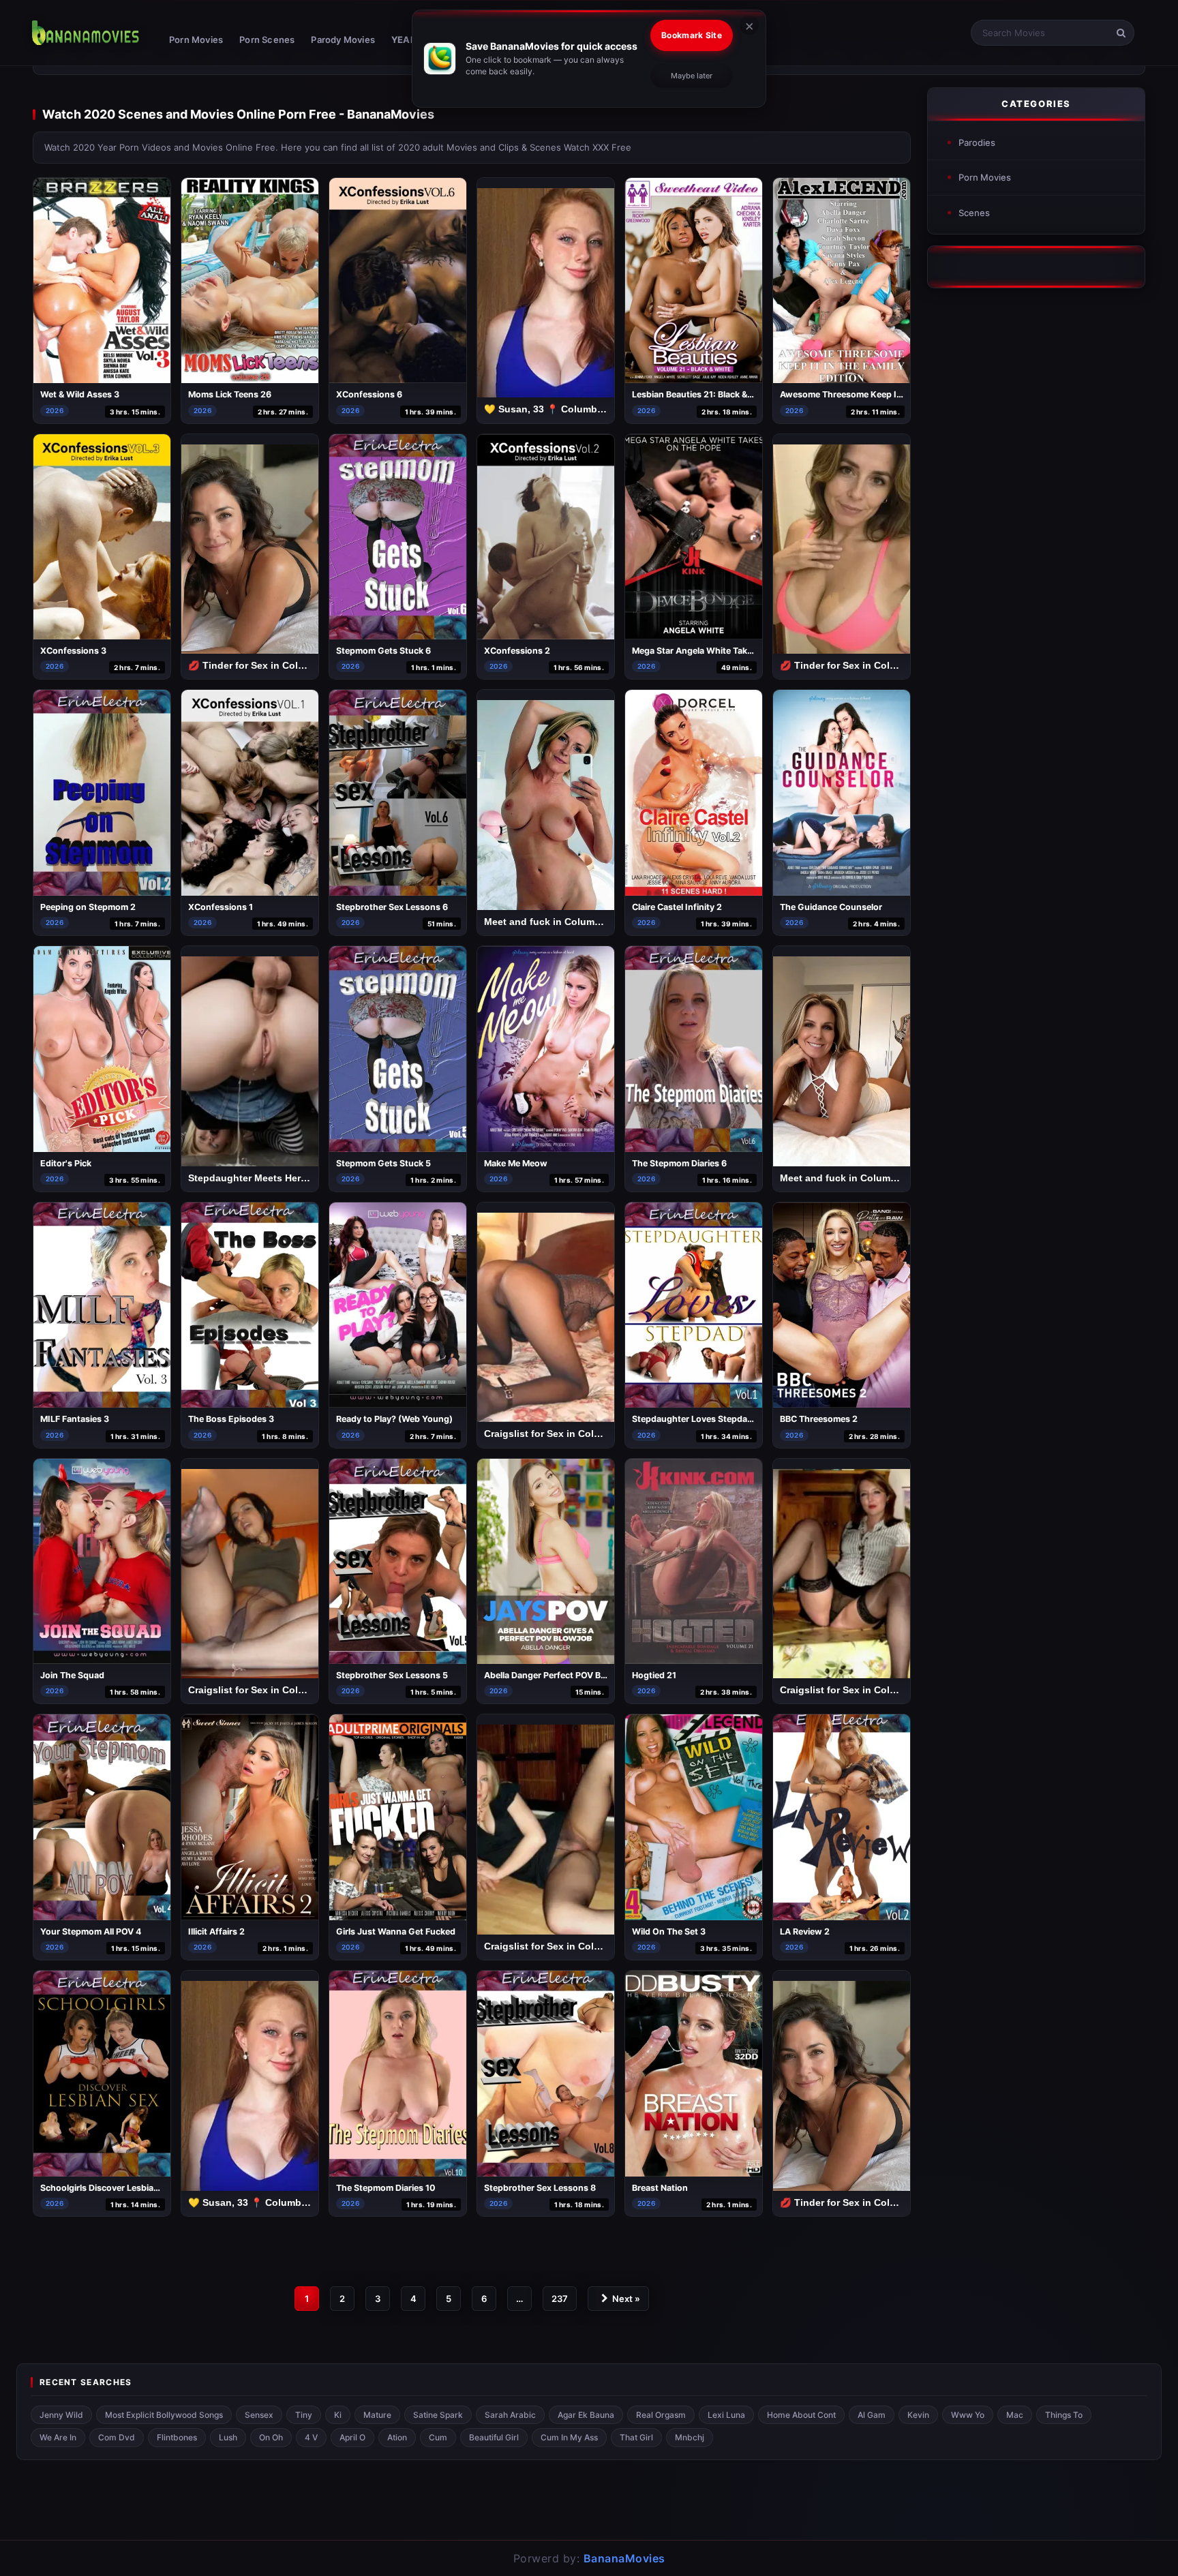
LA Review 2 (805, 1931)
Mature (377, 2415)
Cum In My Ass (569, 2437)
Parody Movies (343, 40)
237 (560, 2299)
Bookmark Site (692, 35)
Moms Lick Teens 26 (230, 394)
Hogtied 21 (654, 1675)
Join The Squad (72, 1675)
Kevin (918, 2415)
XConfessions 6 (369, 394)
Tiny (304, 2415)
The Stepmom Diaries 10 (386, 2188)
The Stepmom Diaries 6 (679, 1163)
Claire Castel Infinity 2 (677, 907)
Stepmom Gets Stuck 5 (383, 1163)
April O (352, 2437)
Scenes (974, 213)
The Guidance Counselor (831, 907)
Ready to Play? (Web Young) (394, 1419)
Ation (397, 2437)
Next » (626, 2299)
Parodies (977, 142)
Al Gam (872, 2415)
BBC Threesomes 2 (819, 1419)
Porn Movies (196, 40)
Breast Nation (660, 2188)
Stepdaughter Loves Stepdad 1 (695, 1419)
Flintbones (177, 2437)
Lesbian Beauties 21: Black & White (703, 394)
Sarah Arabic (510, 2415)
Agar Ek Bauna (586, 2415)
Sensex (259, 2415)
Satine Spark (438, 2415)
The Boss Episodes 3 (231, 1419)
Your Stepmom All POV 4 (91, 1931)
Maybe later (692, 76)
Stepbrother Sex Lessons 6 (392, 907)
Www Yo (968, 2415)
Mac (1015, 2415)
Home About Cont (801, 2415)
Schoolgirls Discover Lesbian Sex (108, 2188)
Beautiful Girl (494, 2437)
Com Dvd (117, 2437)
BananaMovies (624, 2558)
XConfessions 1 (221, 907)
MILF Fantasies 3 (75, 1419)
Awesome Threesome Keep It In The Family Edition (883, 394)
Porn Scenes (267, 40)
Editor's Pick (66, 1163)
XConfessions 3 (73, 651)
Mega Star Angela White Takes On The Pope (722, 651)
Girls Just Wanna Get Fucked (396, 1931)
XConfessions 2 (517, 651)
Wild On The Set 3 (669, 1931)
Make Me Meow (516, 1163)
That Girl (636, 2437)
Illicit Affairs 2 (216, 1931)
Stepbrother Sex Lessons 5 (392, 1675)
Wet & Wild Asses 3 (80, 394)
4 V (311, 2437)
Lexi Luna (726, 2415)
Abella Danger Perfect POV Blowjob (556, 1675)
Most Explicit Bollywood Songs (164, 2415)
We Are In (58, 2437)
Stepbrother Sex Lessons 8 (540, 2188)
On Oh (271, 2437)
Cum (438, 2437)
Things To (1064, 2415)
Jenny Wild (61, 2415)
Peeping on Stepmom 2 (88, 907)
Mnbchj (690, 2437)
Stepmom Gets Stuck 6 (383, 651)
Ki (338, 2415)
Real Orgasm (661, 2415)
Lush (228, 2437)
